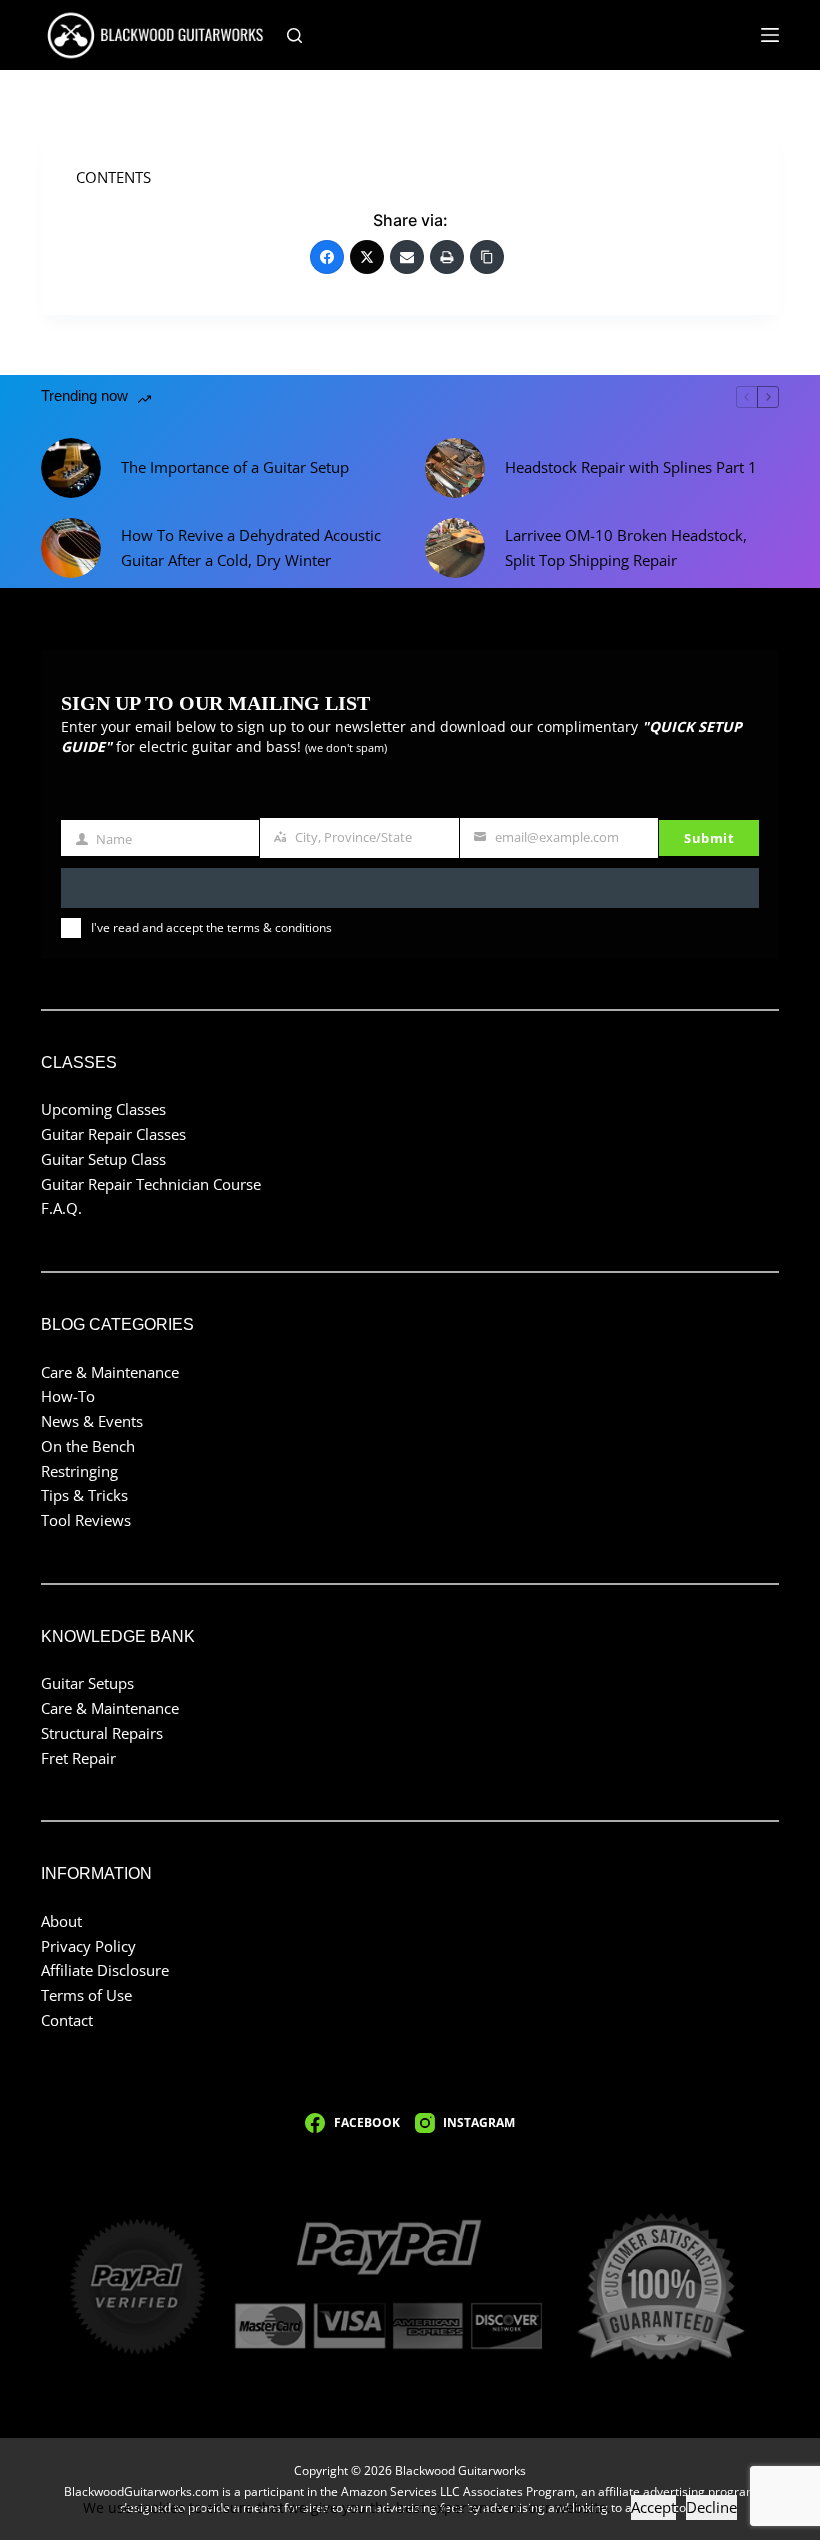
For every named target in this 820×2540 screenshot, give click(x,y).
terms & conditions (279, 927)
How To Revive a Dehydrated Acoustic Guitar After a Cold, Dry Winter (251, 547)
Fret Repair (78, 1758)
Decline (711, 2507)
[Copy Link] (487, 257)
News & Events (92, 1421)
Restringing (79, 1471)
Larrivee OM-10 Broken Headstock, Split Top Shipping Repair (626, 547)
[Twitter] (367, 257)
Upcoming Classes (103, 1109)
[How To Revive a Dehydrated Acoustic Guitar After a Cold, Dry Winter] (71, 548)
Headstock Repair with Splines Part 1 (631, 467)
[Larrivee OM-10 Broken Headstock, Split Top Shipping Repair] (455, 548)
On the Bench (88, 1446)
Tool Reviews (86, 1520)
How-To (68, 1396)
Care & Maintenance (110, 1372)
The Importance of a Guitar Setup (235, 467)
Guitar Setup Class (103, 1159)
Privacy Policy (88, 1946)
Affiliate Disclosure (105, 1970)
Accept (653, 2507)
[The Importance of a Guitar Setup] (71, 468)
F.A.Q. (61, 1208)
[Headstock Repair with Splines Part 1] (455, 468)
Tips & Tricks (84, 1495)
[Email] (407, 257)
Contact (67, 2020)
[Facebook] (327, 257)
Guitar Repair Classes (113, 1134)
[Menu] (770, 35)
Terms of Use (86, 1995)
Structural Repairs (102, 1733)
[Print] (447, 257)
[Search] (294, 35)
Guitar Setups (87, 1683)
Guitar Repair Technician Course (151, 1184)
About (61, 1921)
